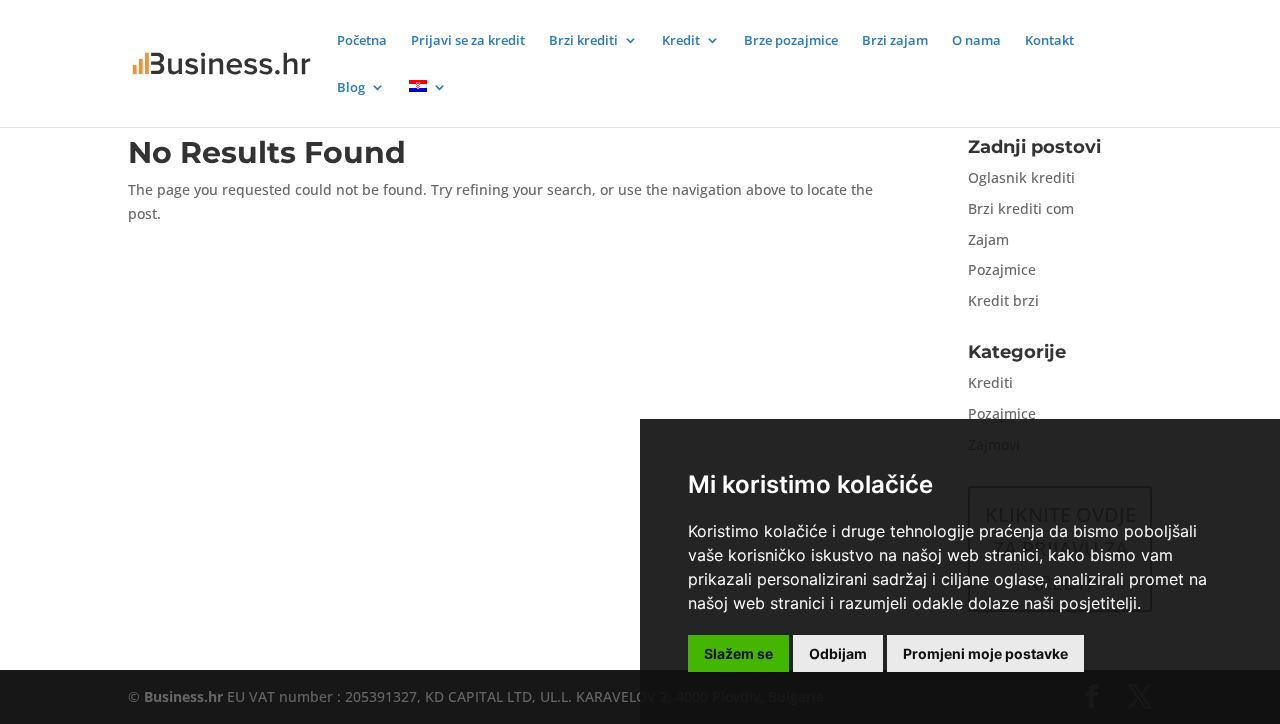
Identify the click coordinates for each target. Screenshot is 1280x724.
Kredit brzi (1003, 300)
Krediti (990, 382)
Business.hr (183, 696)
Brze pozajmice (791, 41)
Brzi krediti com (1021, 208)
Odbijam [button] (838, 653)
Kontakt (1049, 41)
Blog (351, 88)
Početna (362, 41)
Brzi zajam (895, 41)
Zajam (988, 239)
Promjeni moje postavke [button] (985, 653)
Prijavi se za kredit (468, 41)
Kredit (681, 41)
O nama (976, 41)
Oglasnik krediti (1021, 177)
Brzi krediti (583, 41)
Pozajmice (1002, 269)
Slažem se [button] (738, 653)
